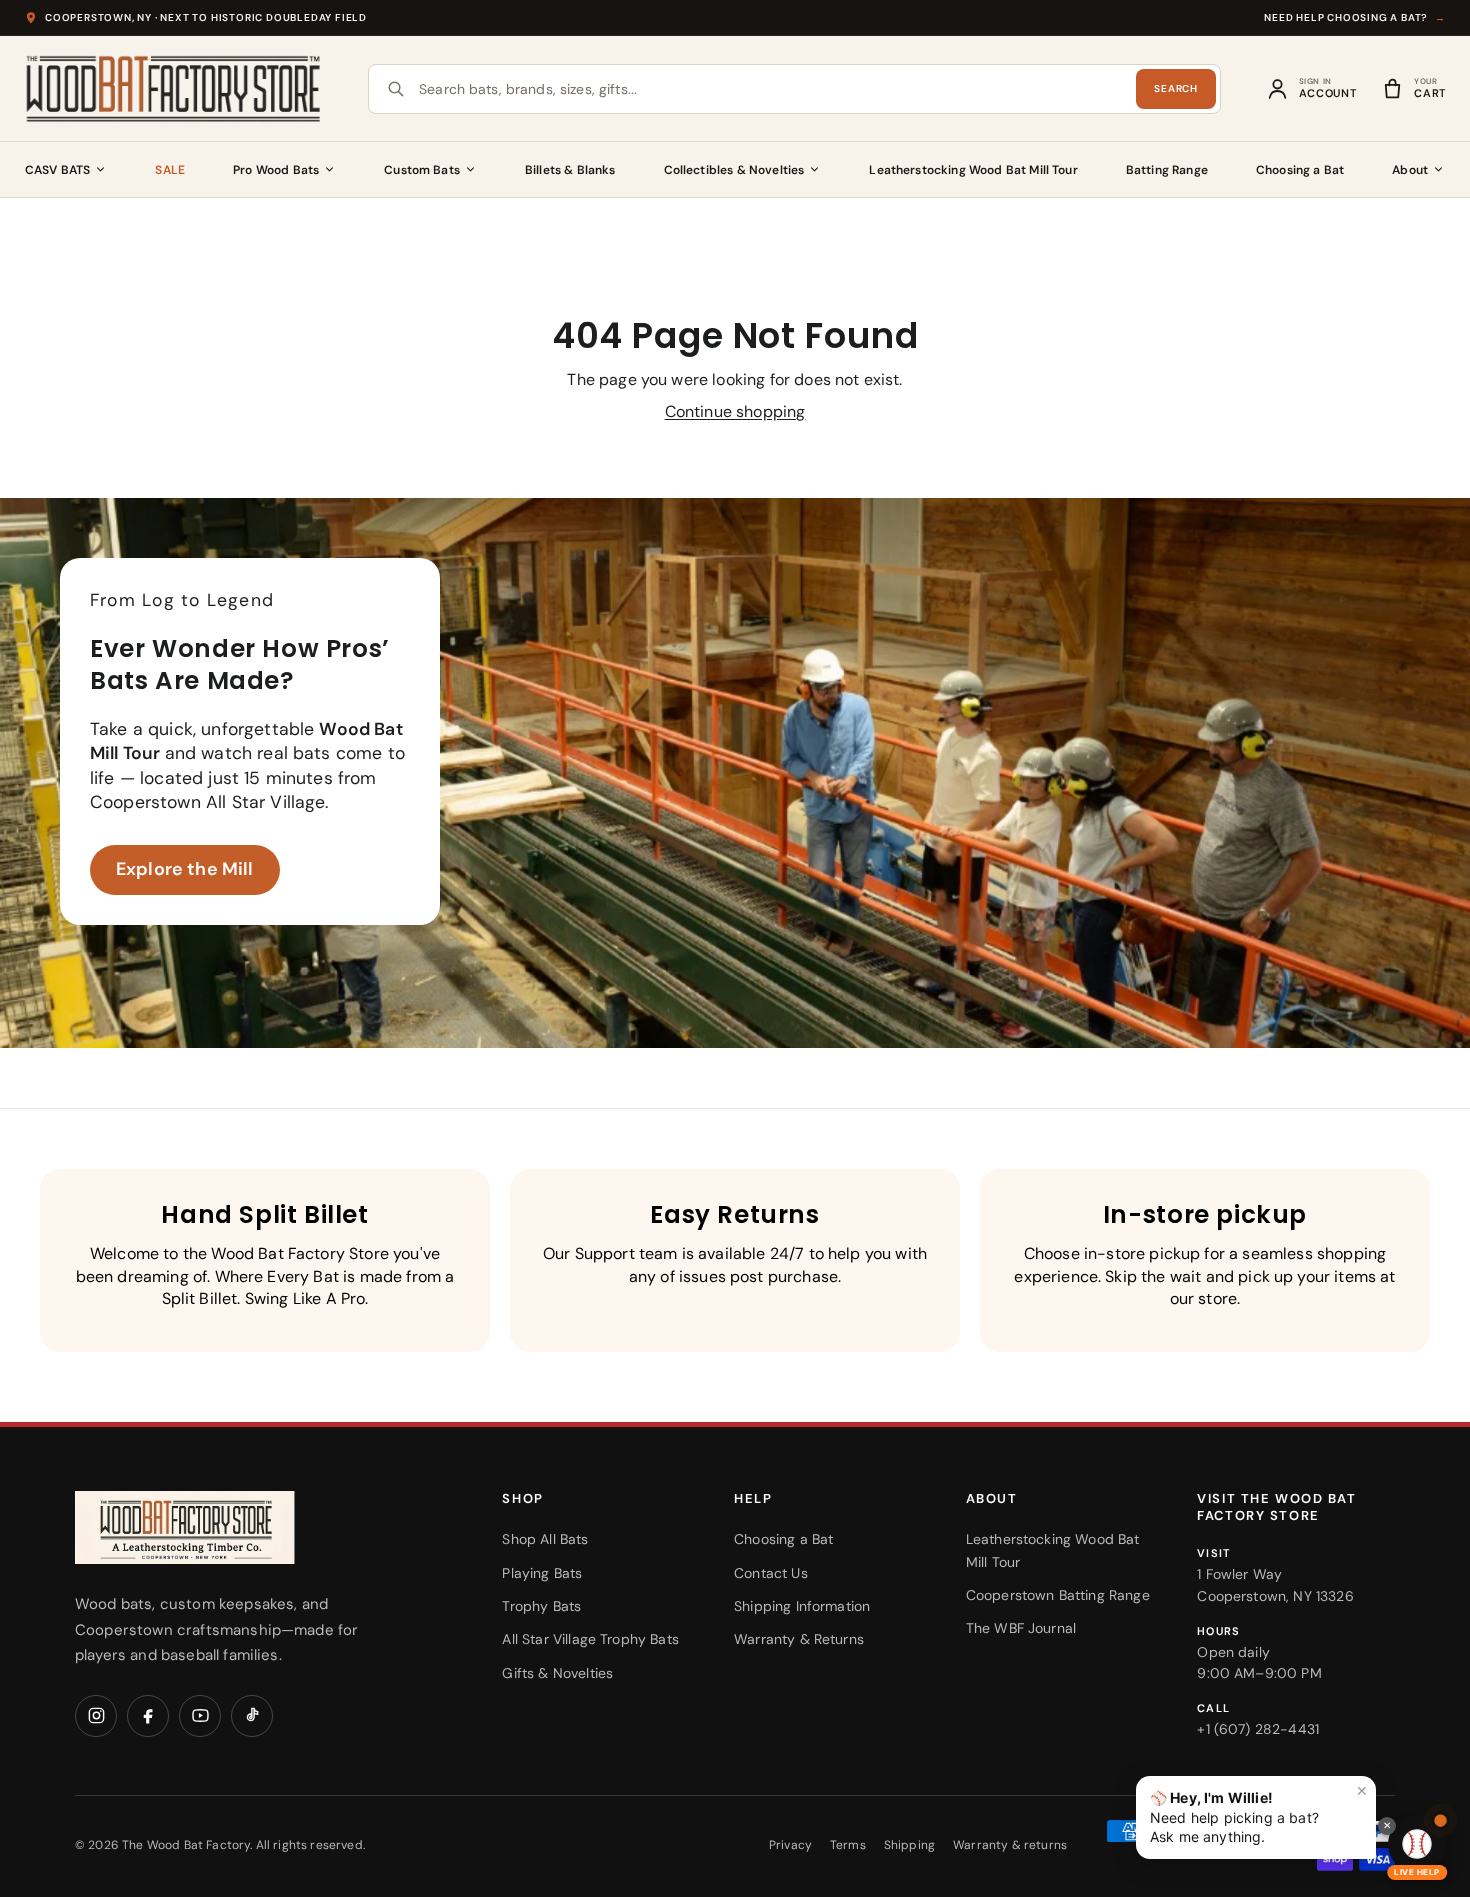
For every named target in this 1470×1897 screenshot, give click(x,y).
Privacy (790, 1845)
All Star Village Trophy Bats (590, 1639)
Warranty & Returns (799, 1639)
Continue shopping (735, 411)
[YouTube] (200, 1716)
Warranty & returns (1010, 1845)
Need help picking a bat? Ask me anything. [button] (1259, 1813)
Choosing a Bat (1300, 170)
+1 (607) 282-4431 (1258, 1729)
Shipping (909, 1845)
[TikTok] (252, 1716)
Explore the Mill (185, 869)
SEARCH (1175, 88)
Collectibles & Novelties (734, 170)
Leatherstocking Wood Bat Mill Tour (973, 170)
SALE (170, 170)
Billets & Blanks (570, 170)
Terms (848, 1845)
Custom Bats (422, 170)
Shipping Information (802, 1606)
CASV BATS (57, 170)
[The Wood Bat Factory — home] (225, 1527)
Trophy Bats (541, 1606)
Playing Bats (542, 1573)
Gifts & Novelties (557, 1673)
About (1410, 170)
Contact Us (771, 1573)
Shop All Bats (545, 1539)
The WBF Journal (1021, 1628)
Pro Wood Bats (276, 170)
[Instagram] (96, 1716)
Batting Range (1167, 170)
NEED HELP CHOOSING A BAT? (1355, 17)
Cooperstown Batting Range (1058, 1595)
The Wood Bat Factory (186, 1845)
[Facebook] (148, 1716)
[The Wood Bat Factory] (174, 89)
